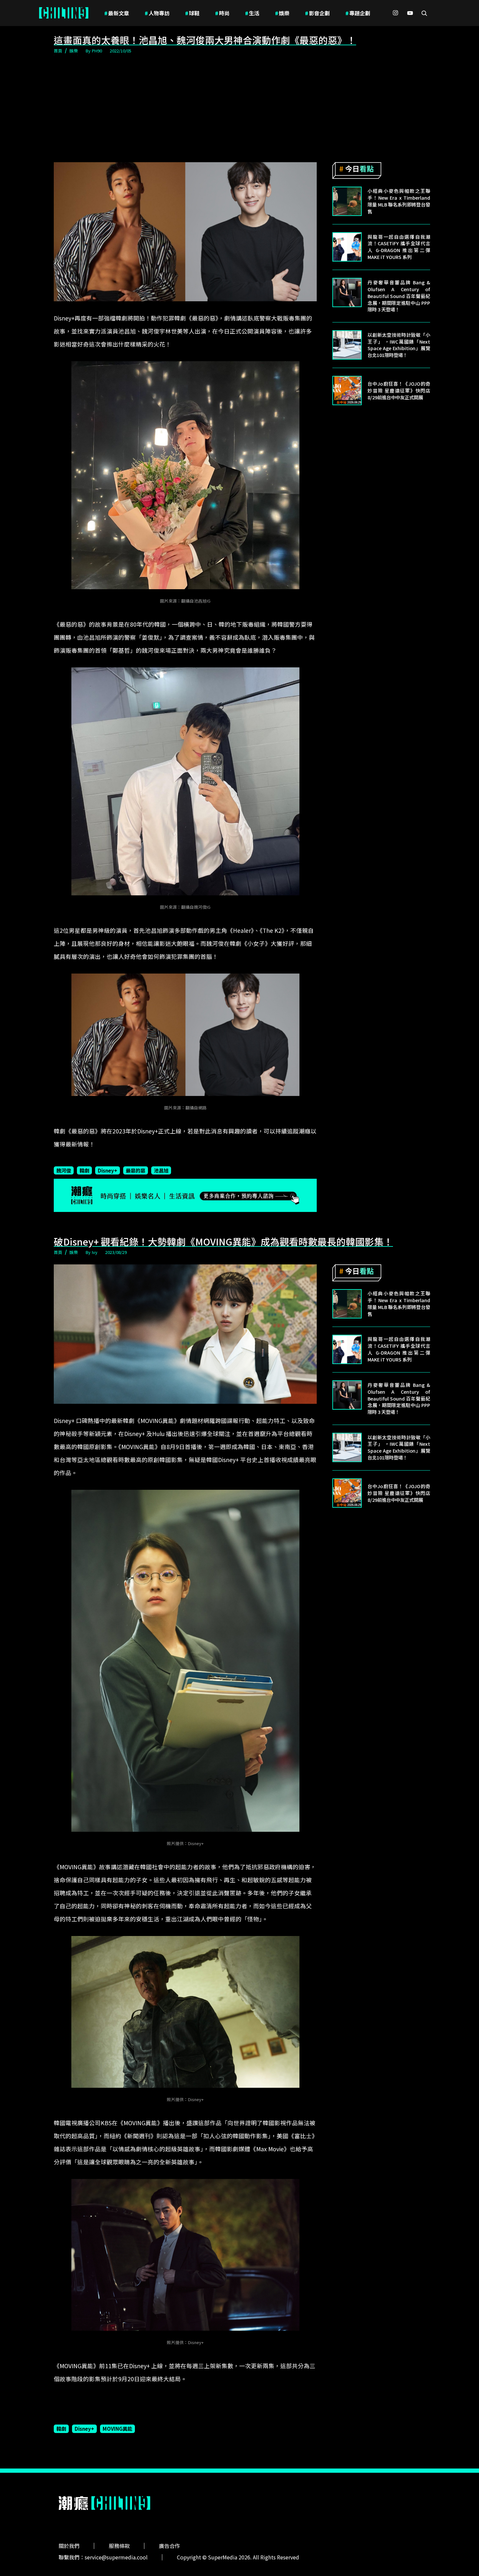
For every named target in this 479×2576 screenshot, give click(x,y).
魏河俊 (64, 1170)
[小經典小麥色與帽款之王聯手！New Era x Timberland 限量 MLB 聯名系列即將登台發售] (347, 201)
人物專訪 (157, 13)
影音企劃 (317, 13)
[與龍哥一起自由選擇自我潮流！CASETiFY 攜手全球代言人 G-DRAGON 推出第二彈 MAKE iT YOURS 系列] (347, 247)
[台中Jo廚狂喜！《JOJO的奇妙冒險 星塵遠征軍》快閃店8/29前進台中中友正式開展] (347, 391)
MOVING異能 (117, 2428)
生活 (252, 13)
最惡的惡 (136, 1170)
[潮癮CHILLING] (64, 13)
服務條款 (119, 2546)
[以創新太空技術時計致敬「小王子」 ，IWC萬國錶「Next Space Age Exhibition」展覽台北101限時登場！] (347, 345)
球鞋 (192, 13)
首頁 (58, 51)
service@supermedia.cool (116, 2557)
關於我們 (69, 2546)
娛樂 (282, 13)
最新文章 (117, 13)
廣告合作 (169, 2546)
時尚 (222, 13)
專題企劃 (358, 13)
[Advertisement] (239, 109)
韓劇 (84, 1170)
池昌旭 (161, 1170)
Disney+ (108, 1170)
